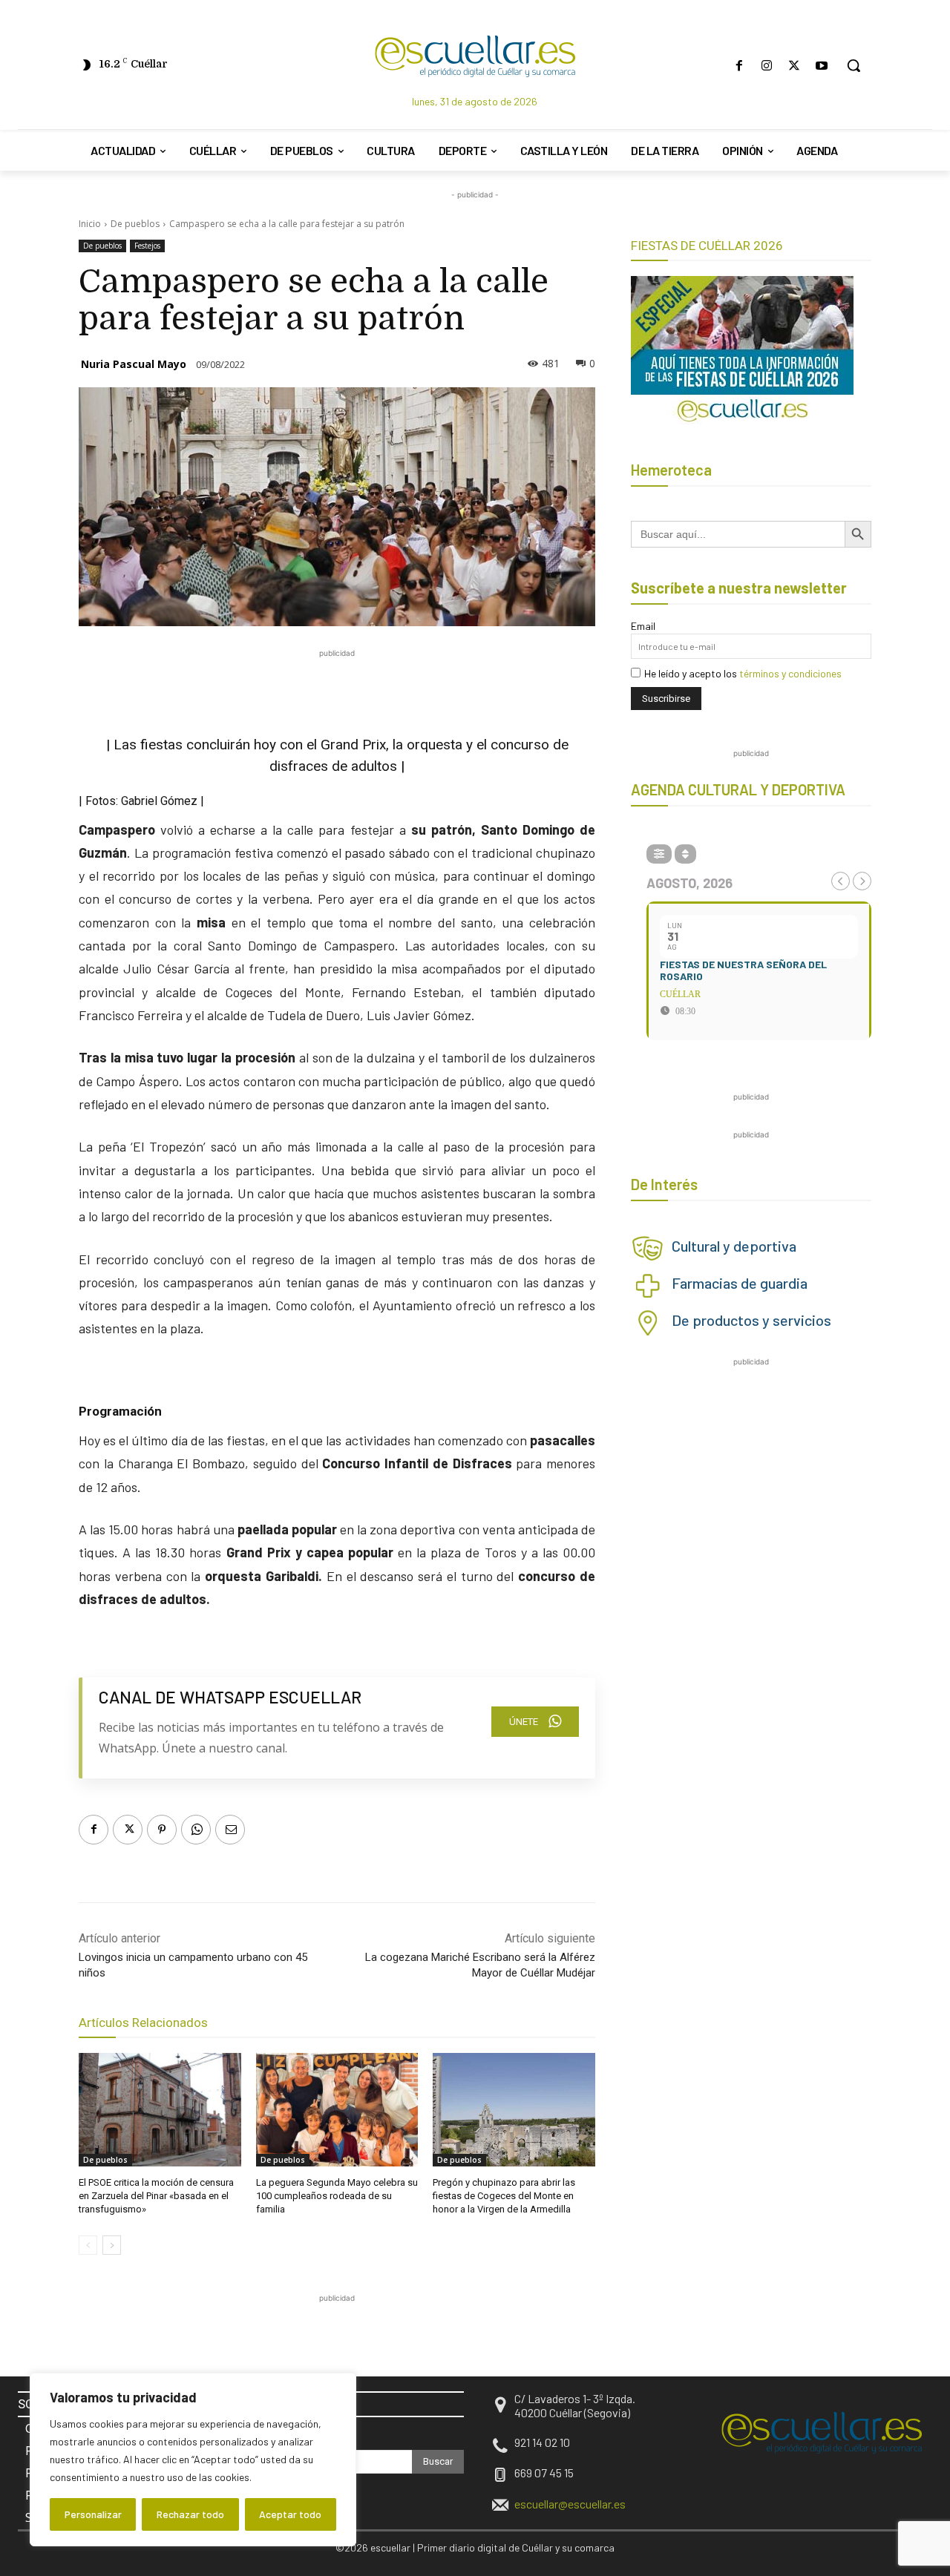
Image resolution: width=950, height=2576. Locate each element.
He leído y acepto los (743, 673)
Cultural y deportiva (734, 1246)
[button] (854, 65)
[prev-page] (88, 2245)
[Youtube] (822, 66)
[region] (193, 2460)
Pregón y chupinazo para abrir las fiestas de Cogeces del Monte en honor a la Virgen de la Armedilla (504, 2196)
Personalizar (93, 2514)
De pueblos (135, 224)
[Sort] (685, 854)
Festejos (147, 246)
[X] (795, 66)
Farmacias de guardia (740, 1283)
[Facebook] (739, 66)
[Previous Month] (841, 881)
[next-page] (112, 2245)
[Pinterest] (162, 1830)
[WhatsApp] (196, 1830)
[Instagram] (766, 66)
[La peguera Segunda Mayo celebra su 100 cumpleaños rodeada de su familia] (337, 2110)
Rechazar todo (190, 2514)
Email (643, 626)
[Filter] (659, 854)
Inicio (90, 224)
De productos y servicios (751, 1320)
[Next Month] (862, 881)
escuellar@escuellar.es (570, 2504)
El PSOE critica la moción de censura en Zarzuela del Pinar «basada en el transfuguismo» (156, 2196)
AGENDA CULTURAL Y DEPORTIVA (738, 789)
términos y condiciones (790, 673)
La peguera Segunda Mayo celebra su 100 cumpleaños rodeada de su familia (337, 2196)
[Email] (230, 1830)
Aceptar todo (290, 2514)
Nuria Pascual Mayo (134, 364)
